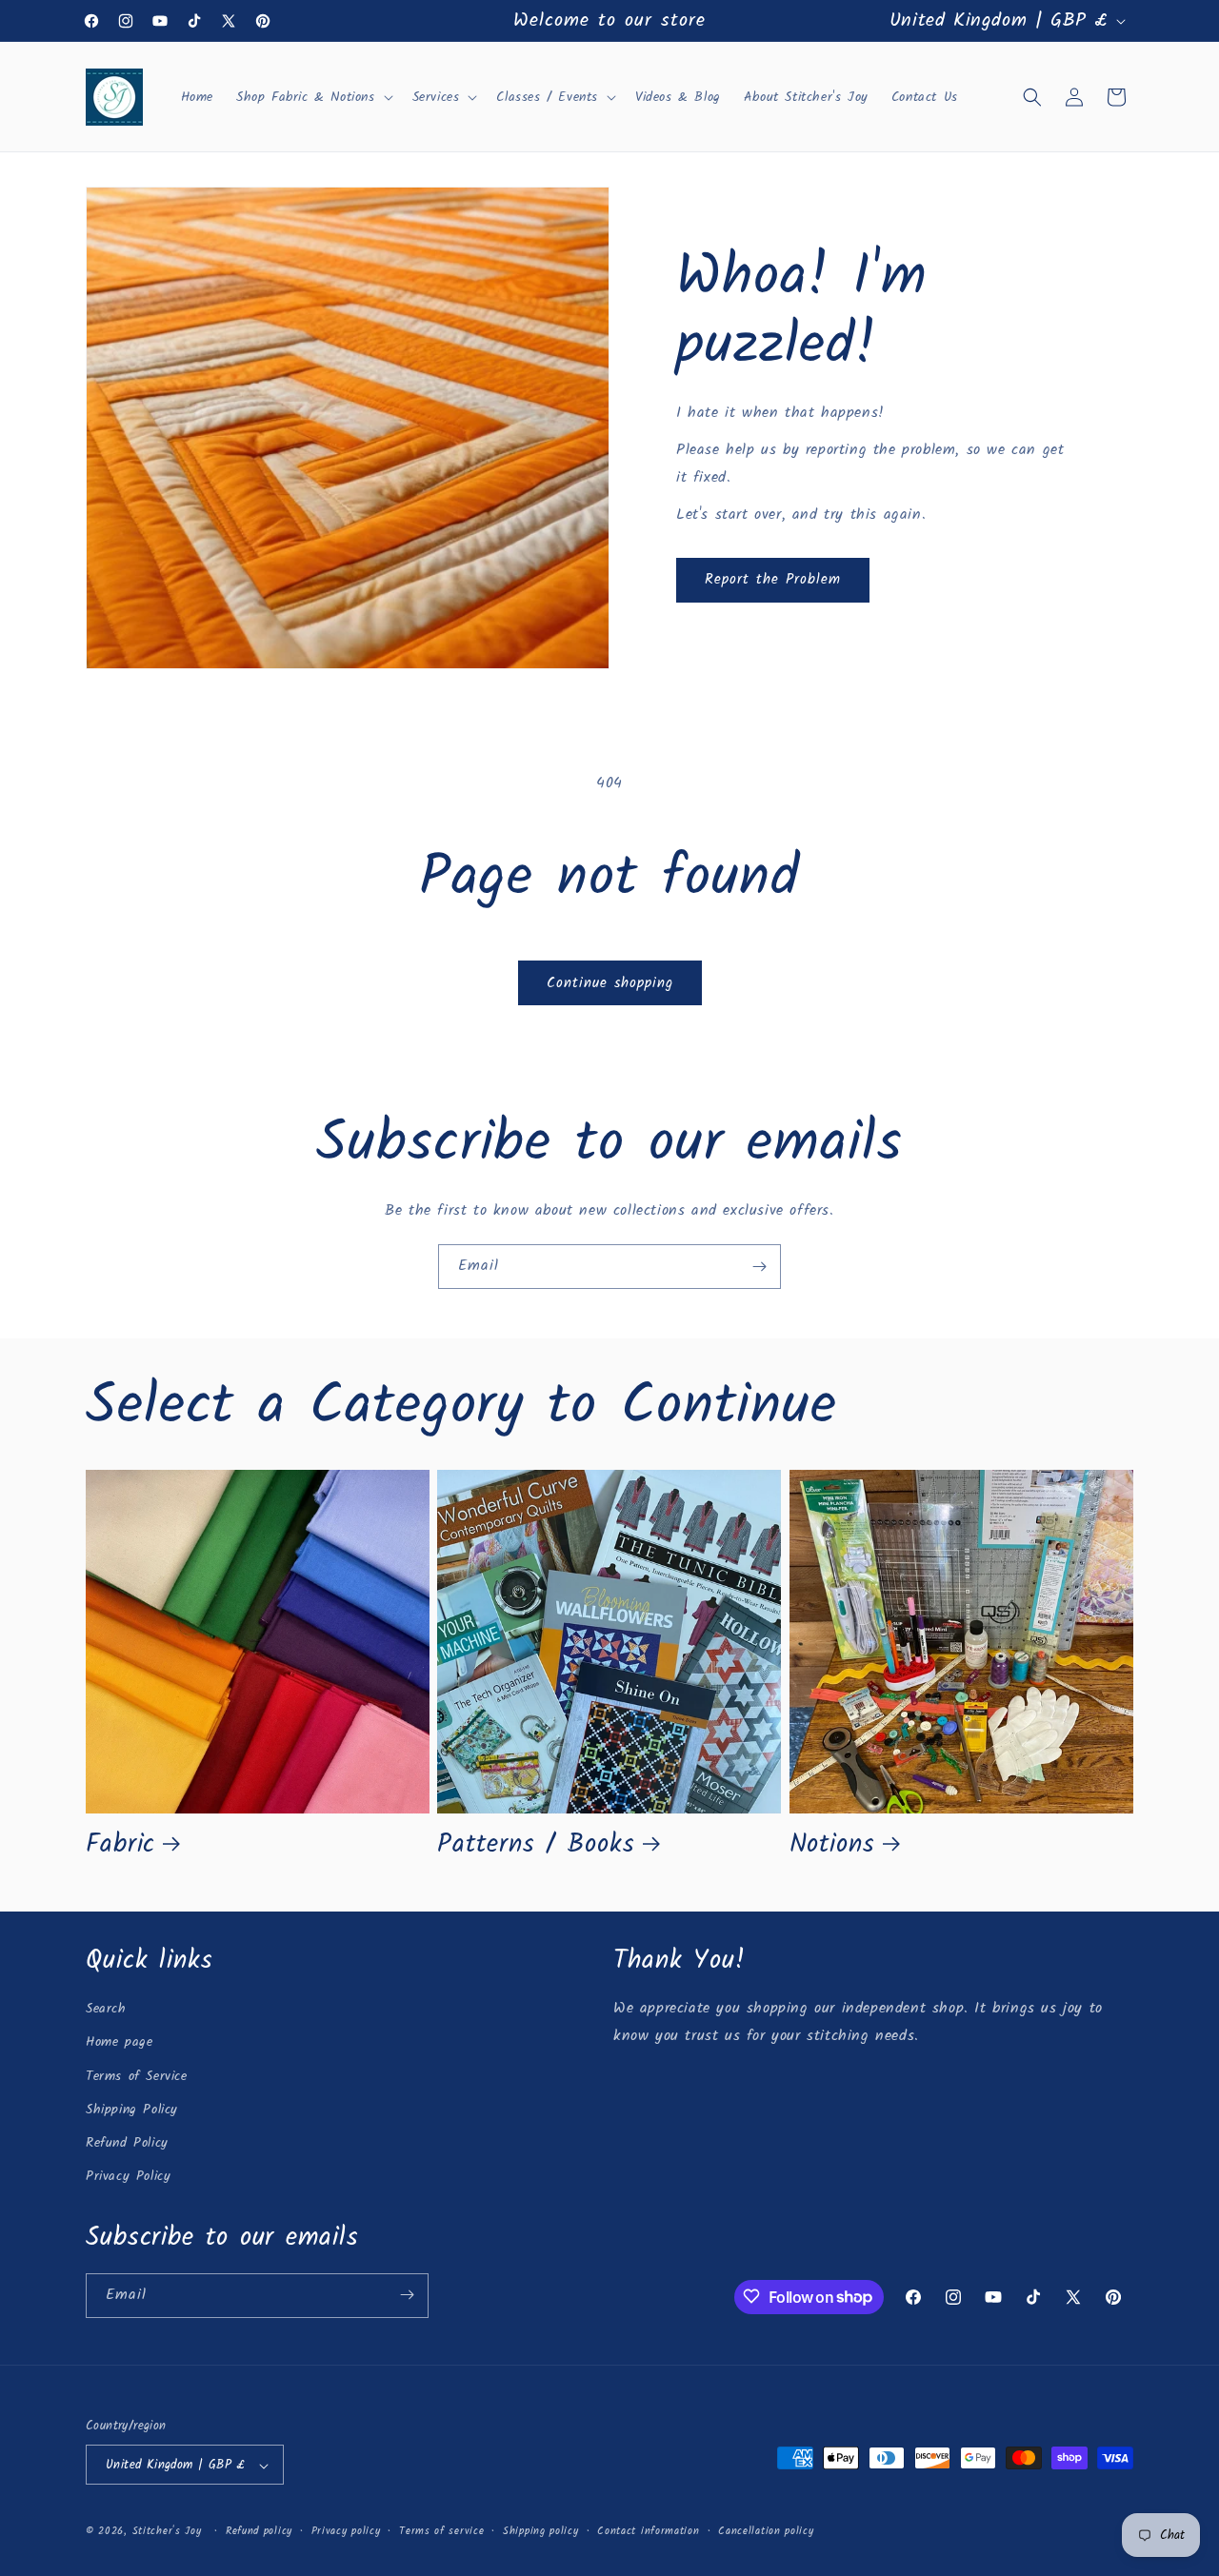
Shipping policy (541, 2531)
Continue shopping (610, 983)
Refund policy (259, 2531)
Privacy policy (346, 2531)
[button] (313, 97)
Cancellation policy (766, 2531)
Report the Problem (773, 580)
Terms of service (441, 2531)
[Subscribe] (759, 1267)
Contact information (648, 2531)
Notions (832, 1845)
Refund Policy (127, 2143)
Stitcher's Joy (167, 2532)
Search (106, 2010)
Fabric (120, 1845)
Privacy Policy (128, 2177)
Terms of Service (137, 2076)
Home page (119, 2043)
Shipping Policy (132, 2110)
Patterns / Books (536, 1845)
